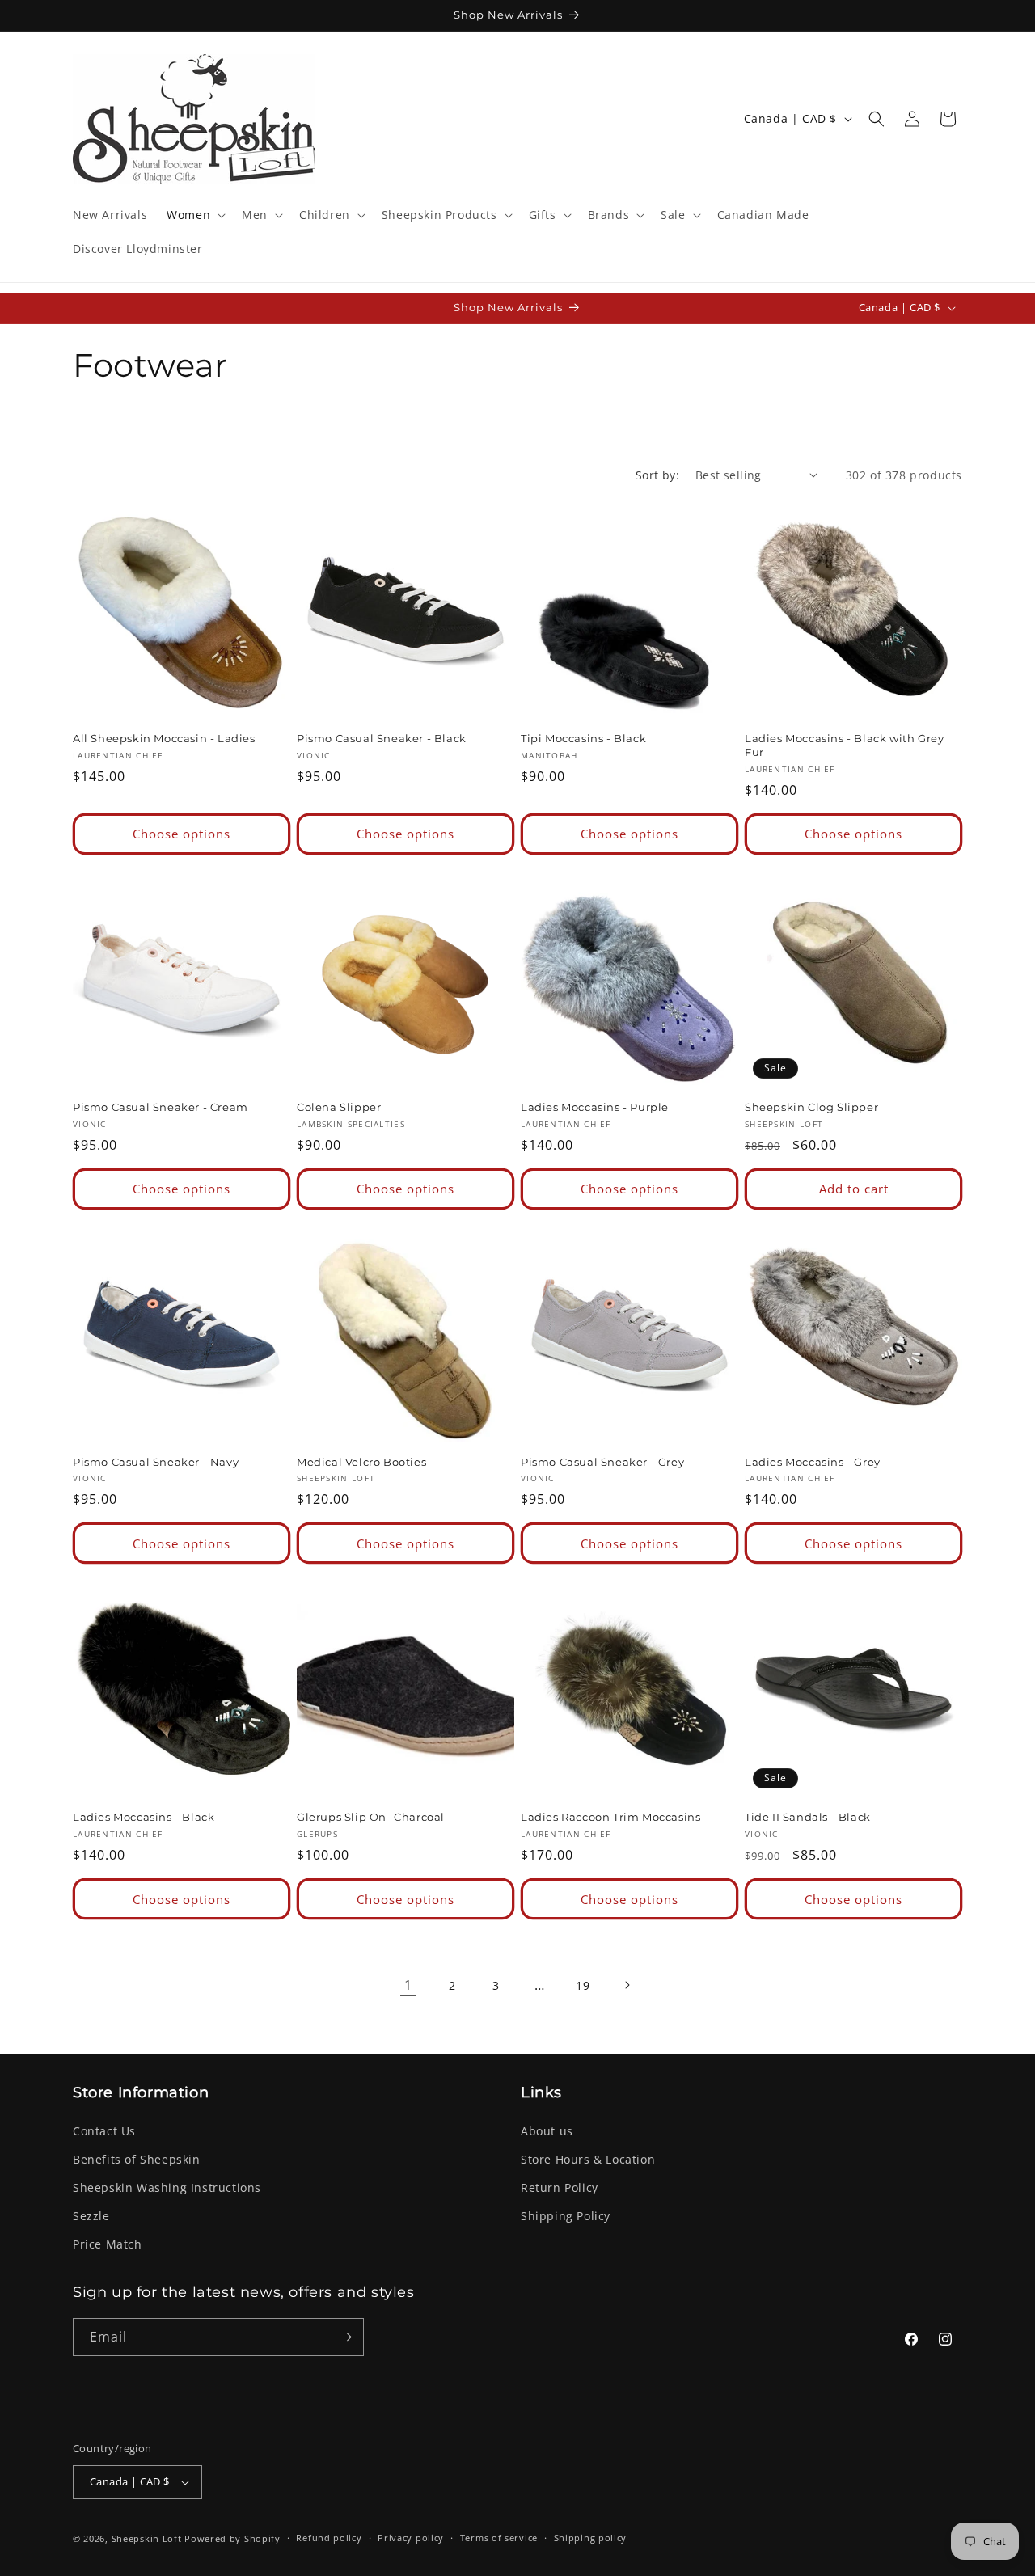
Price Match (108, 2245)
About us (547, 2131)
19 (583, 1985)
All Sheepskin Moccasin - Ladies (164, 738)
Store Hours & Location (588, 2159)
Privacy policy (411, 2538)
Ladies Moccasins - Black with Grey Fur (844, 745)
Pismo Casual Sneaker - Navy (156, 1462)
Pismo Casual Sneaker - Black (382, 738)
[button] (194, 215)
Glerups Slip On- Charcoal (371, 1817)
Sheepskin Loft (147, 2538)
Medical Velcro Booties (361, 1462)
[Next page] (627, 1985)
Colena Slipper (339, 1107)
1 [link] (408, 1985)
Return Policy (560, 2187)
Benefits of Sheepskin (137, 2159)
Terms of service (499, 2538)
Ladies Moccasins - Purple (595, 1107)
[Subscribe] (345, 2337)
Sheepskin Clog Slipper (811, 1107)
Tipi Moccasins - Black (583, 738)
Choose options (182, 834)
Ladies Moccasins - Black (144, 1817)
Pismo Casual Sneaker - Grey (602, 1462)
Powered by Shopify (232, 2538)
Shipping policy (591, 2538)
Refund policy (329, 2538)
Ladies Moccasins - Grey (813, 1462)
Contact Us (104, 2131)
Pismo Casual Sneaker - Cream (161, 1107)
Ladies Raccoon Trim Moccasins (610, 1817)
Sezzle (91, 2216)
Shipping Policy (566, 2216)
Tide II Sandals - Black (808, 1817)
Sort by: (657, 475)
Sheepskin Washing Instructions (167, 2187)
